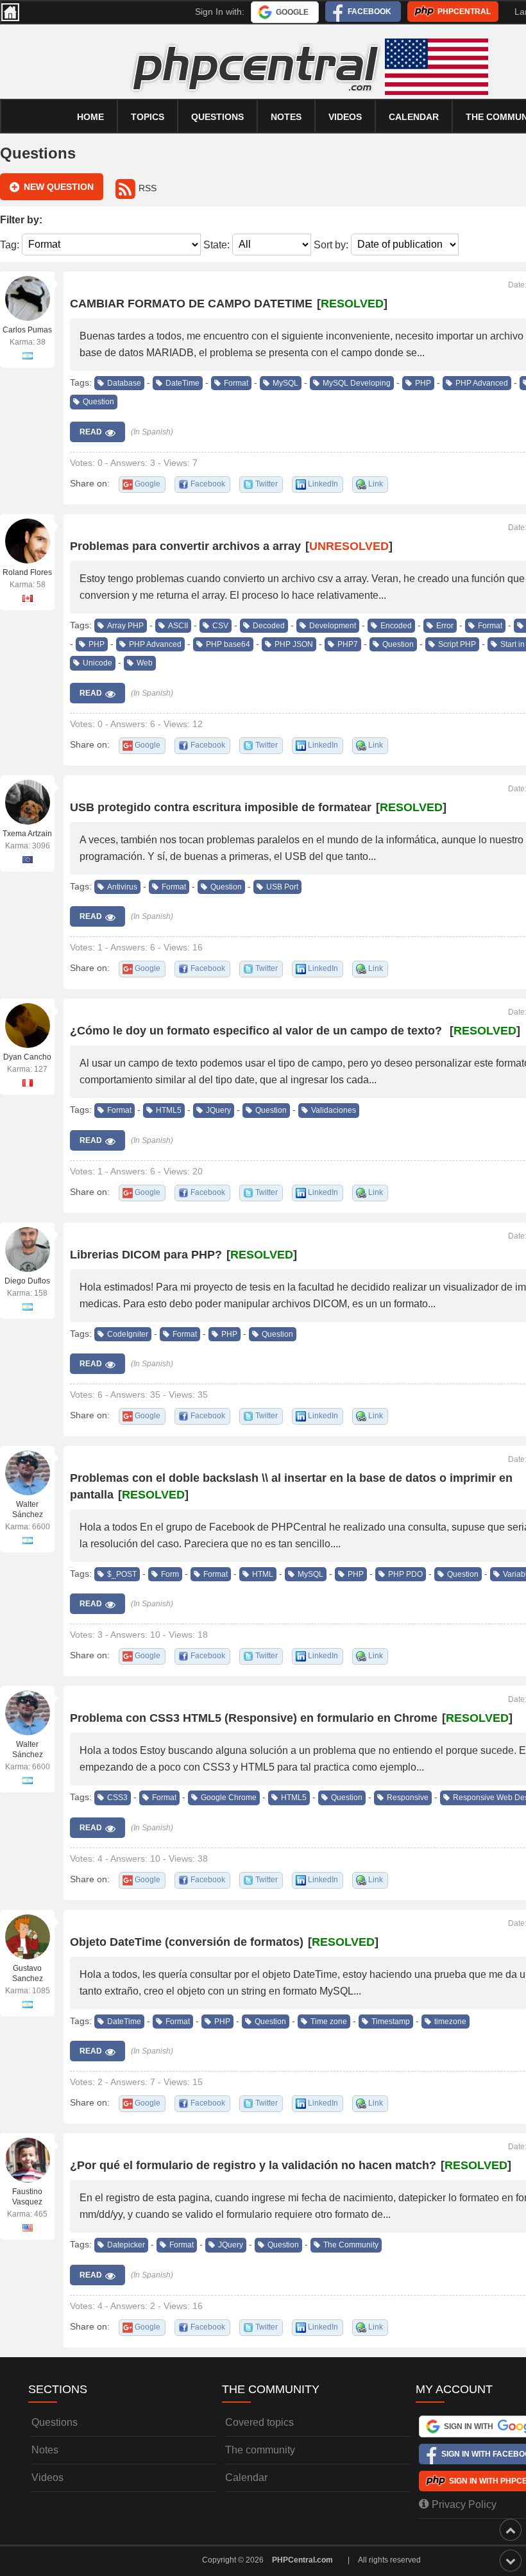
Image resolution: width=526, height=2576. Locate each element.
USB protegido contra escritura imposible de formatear (221, 807)
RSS (148, 188)
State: (216, 244)
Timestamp (391, 2022)
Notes (286, 117)
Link (376, 484)
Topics (148, 117)
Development (333, 626)
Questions (217, 117)
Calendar (246, 2477)
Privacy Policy (464, 2504)
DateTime (182, 383)
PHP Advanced (482, 383)
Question (98, 402)
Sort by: (331, 244)
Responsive (408, 1798)
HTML (263, 1574)
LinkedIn (323, 484)
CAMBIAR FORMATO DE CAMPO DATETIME (191, 304)
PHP (423, 383)
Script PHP (457, 644)
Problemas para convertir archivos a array (185, 546)
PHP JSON (294, 644)
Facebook (369, 12)
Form (170, 1574)
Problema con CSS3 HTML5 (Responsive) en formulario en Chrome (254, 1718)
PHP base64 (228, 644)
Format (236, 383)
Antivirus (122, 887)
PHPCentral (464, 12)
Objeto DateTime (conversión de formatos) (187, 1942)
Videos (345, 117)
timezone (450, 2022)
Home (90, 117)
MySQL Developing (357, 383)
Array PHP (125, 626)
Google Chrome (229, 1798)
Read (91, 432)
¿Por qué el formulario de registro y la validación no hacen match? (253, 2165)
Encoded (396, 626)
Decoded (269, 626)
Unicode (98, 663)
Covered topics (259, 2422)
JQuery (218, 1110)
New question (59, 187)
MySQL (285, 383)
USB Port (282, 887)
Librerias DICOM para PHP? (146, 1255)
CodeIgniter (128, 1334)
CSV (220, 626)
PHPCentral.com (302, 2560)
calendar (414, 117)
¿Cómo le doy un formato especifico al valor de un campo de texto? (258, 1031)
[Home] (10, 12)
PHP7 (348, 644)
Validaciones (334, 1110)
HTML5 (169, 1110)
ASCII (178, 626)
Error (445, 626)
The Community (351, 2245)
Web (145, 663)
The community (260, 2450)
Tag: (10, 244)
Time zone (329, 2022)
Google (292, 12)
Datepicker (126, 2245)
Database (124, 383)
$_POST (122, 1574)
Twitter (267, 484)
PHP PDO (405, 1574)
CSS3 (117, 1798)
